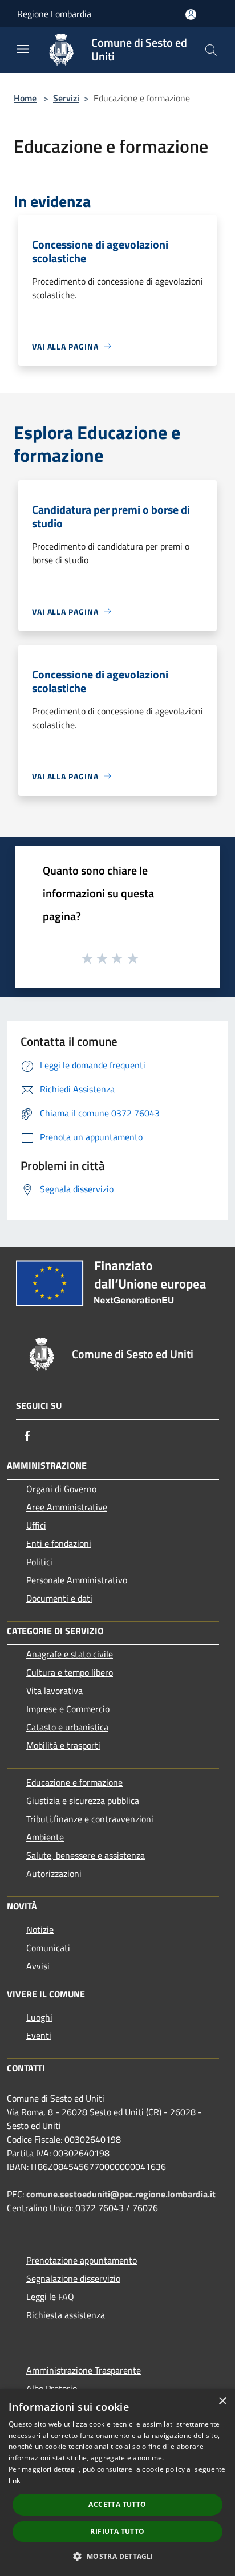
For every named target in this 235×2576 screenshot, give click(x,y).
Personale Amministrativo (77, 1580)
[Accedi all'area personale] (191, 15)
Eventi (39, 2035)
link (14, 2480)
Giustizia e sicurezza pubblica (83, 1801)
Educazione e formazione (74, 1782)
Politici (39, 1562)
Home (25, 98)
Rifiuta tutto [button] (117, 2531)
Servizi (66, 98)
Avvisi (38, 1966)
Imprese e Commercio (68, 1709)
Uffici (36, 1525)
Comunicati (48, 1948)
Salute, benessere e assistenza (86, 1855)
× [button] (222, 2401)
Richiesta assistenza (66, 2315)
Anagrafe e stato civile (70, 1654)
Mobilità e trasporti (63, 1745)
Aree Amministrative (67, 1507)
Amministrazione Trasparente (84, 2370)
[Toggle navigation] (23, 49)
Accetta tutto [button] (117, 2504)
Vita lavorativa (54, 1691)
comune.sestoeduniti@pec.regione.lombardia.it (121, 2194)
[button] (117, 2556)
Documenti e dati (59, 1598)
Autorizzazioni (54, 1874)
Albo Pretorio (52, 2388)
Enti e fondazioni (59, 1543)
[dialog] (117, 2482)
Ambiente (45, 1837)
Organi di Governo (61, 1489)
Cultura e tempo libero (70, 1672)
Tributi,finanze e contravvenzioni (90, 1819)
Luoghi (39, 2017)
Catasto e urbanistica (67, 1727)
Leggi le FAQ (50, 2297)
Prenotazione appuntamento (82, 2260)
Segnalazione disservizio (73, 2278)
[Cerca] (211, 50)
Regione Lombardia (54, 14)
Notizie (40, 1929)
